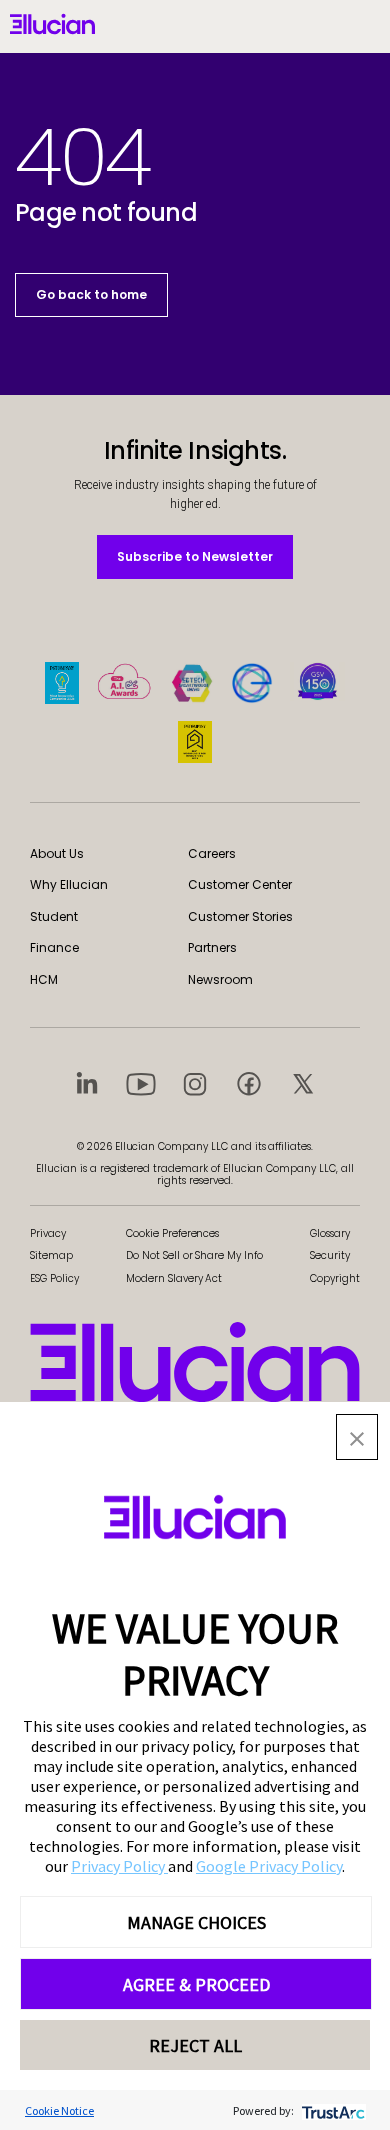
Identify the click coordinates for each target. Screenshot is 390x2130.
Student (54, 916)
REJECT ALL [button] (195, 2045)
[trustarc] (331, 2110)
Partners (212, 947)
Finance (54, 947)
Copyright (335, 1278)
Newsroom (220, 979)
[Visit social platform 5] (303, 1083)
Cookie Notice (59, 2110)
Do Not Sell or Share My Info (194, 1255)
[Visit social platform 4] (249, 1083)
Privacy (48, 1233)
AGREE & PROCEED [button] (196, 1984)
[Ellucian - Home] (195, 1362)
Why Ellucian (69, 884)
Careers (212, 853)
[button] (357, 1437)
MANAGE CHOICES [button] (196, 1922)
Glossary (330, 1233)
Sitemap (51, 1255)
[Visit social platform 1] (87, 1083)
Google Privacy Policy (269, 1866)
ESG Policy (54, 1278)
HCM (44, 979)
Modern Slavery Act (174, 1278)
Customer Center (240, 884)
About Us (57, 853)
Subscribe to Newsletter (194, 556)
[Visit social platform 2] (141, 1083)
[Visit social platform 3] (195, 1083)
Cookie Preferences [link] (172, 1233)
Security (330, 1255)
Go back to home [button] (91, 294)
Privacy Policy (119, 1866)
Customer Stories (240, 916)
